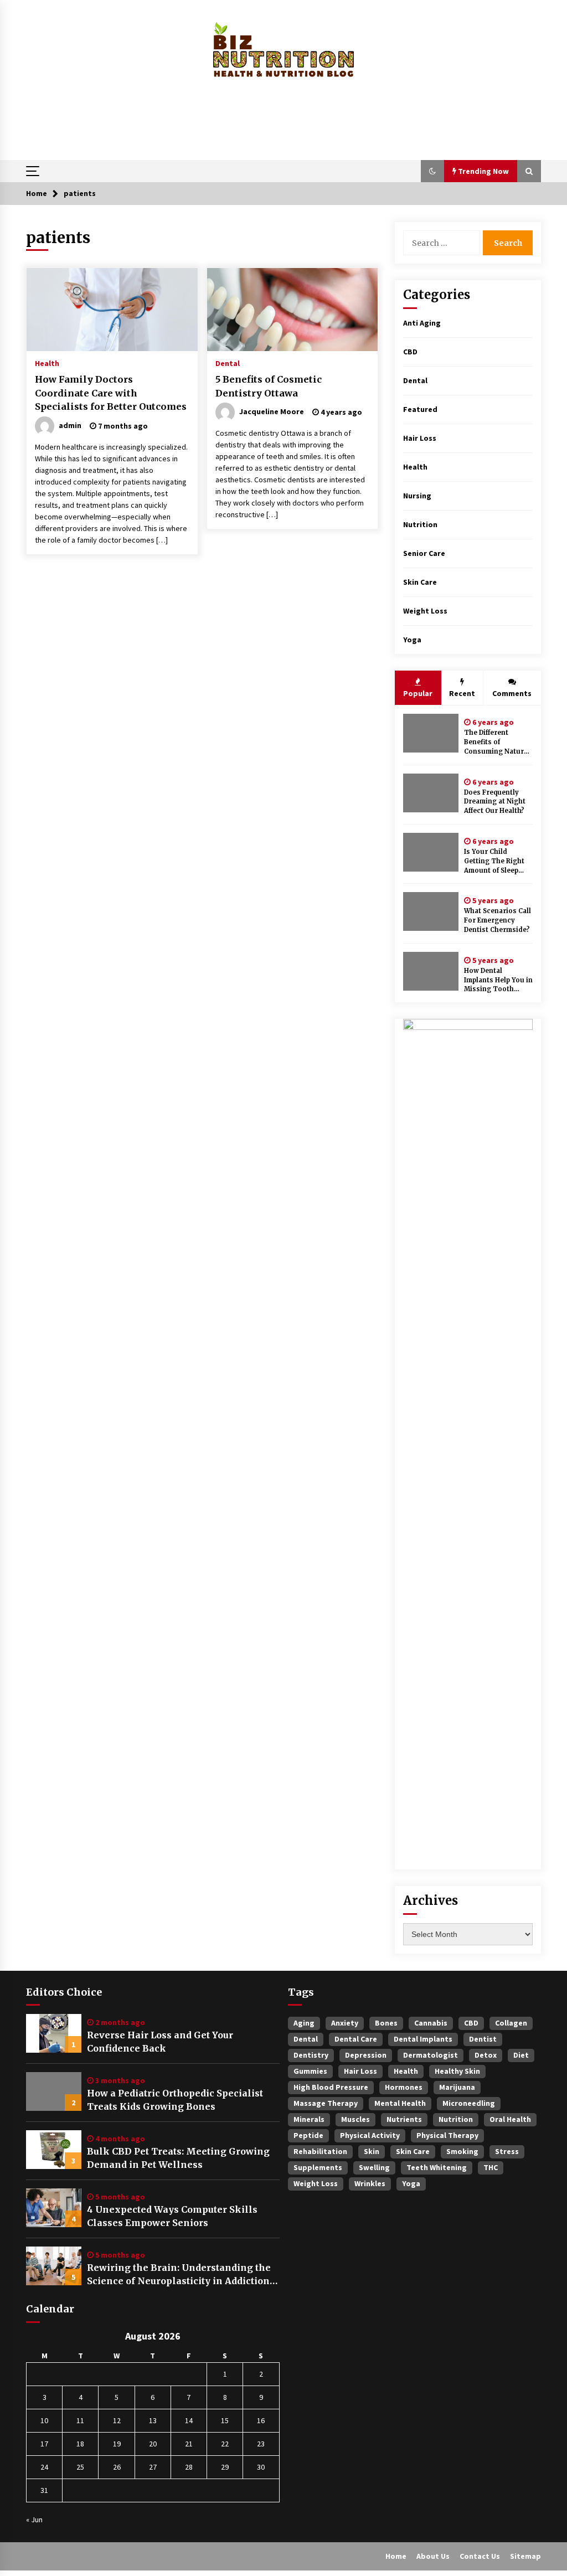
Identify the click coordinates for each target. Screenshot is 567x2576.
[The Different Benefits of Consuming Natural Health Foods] (431, 733)
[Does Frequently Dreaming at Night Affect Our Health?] (431, 793)
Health (47, 363)
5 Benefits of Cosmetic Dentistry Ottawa (269, 386)
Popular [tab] (418, 693)
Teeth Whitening (437, 2167)
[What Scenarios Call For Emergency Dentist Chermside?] (431, 911)
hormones (404, 2087)
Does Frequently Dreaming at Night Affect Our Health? (495, 802)
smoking (462, 2151)
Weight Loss (425, 611)
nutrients (404, 2119)
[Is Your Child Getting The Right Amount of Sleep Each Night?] (431, 852)
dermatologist (431, 2055)
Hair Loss (420, 438)
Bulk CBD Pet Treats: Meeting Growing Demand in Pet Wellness (178, 2158)
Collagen (511, 2023)
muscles (355, 2119)
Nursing (417, 496)
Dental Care (356, 2039)
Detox (486, 2055)
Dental (228, 363)
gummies (310, 2071)
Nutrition (420, 524)
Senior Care (424, 553)
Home (396, 2556)
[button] (432, 171)
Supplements (318, 2167)
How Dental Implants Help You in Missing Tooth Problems (498, 980)
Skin (372, 2151)
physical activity (370, 2135)
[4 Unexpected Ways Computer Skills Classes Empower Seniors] (54, 2208)
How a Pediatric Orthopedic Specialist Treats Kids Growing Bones (175, 2100)
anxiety (345, 2023)
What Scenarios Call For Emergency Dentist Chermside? (498, 920)
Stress (507, 2151)
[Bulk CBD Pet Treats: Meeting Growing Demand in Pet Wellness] (54, 2150)
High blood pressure (331, 2087)
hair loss (360, 2071)
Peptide (308, 2135)
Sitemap (525, 2556)
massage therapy (326, 2103)
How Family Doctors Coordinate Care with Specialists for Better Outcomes (111, 393)
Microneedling (469, 2103)
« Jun (34, 2520)
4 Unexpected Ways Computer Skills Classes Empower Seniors (172, 2216)
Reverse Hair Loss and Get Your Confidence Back (160, 2042)
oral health (510, 2119)
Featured (420, 409)
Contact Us (480, 2556)
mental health (400, 2103)
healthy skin (457, 2071)
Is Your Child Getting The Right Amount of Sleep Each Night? (494, 861)
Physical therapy (447, 2135)
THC (491, 2167)
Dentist (483, 2039)
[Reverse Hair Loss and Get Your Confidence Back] (54, 2033)
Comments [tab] (512, 693)
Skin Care (420, 582)
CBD (410, 352)
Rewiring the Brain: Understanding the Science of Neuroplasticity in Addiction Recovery (179, 2275)
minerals (309, 2119)
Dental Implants (423, 2039)
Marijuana (457, 2087)
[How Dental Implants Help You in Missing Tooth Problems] (431, 971)
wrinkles (370, 2183)
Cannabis (431, 2023)
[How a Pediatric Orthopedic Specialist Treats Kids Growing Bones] (54, 2091)
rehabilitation (320, 2151)
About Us (433, 2556)
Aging (304, 2023)
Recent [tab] (462, 693)
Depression (366, 2055)
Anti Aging (422, 323)
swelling (374, 2167)
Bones (386, 2023)
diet (521, 2055)
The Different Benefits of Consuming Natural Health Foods (497, 742)
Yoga (412, 640)
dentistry (311, 2055)
